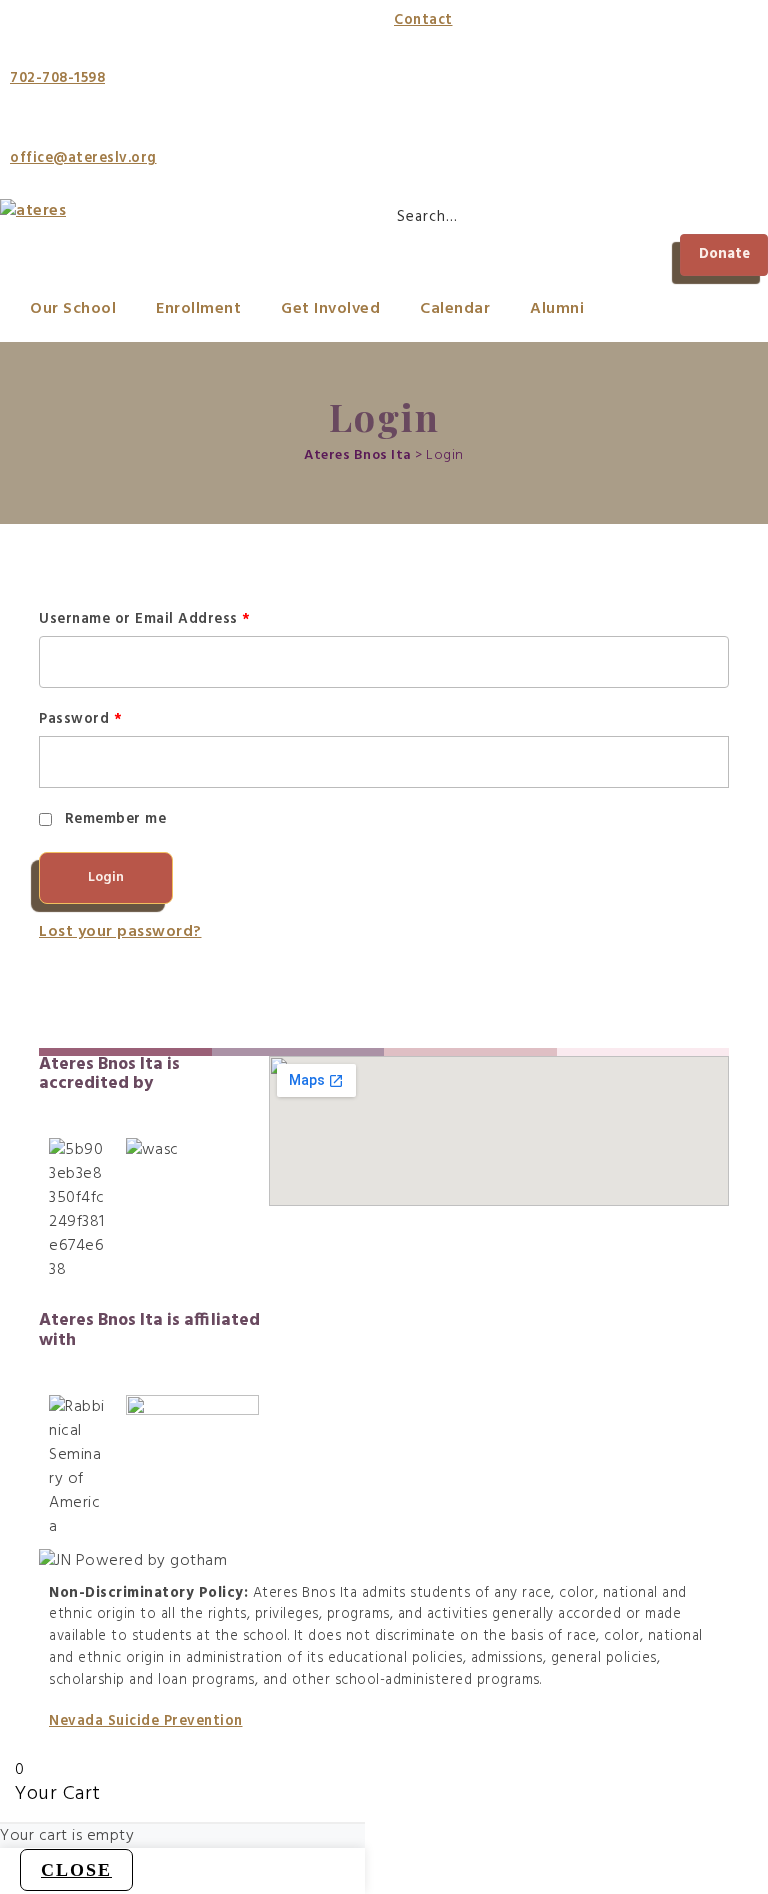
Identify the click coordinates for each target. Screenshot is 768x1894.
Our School (73, 309)
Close (76, 1870)
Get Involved (330, 309)
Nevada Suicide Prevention (146, 1721)
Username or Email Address (145, 619)
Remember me (116, 819)
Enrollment (198, 309)
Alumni (557, 309)
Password (80, 719)
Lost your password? (120, 932)
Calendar (455, 309)
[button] (724, 255)
